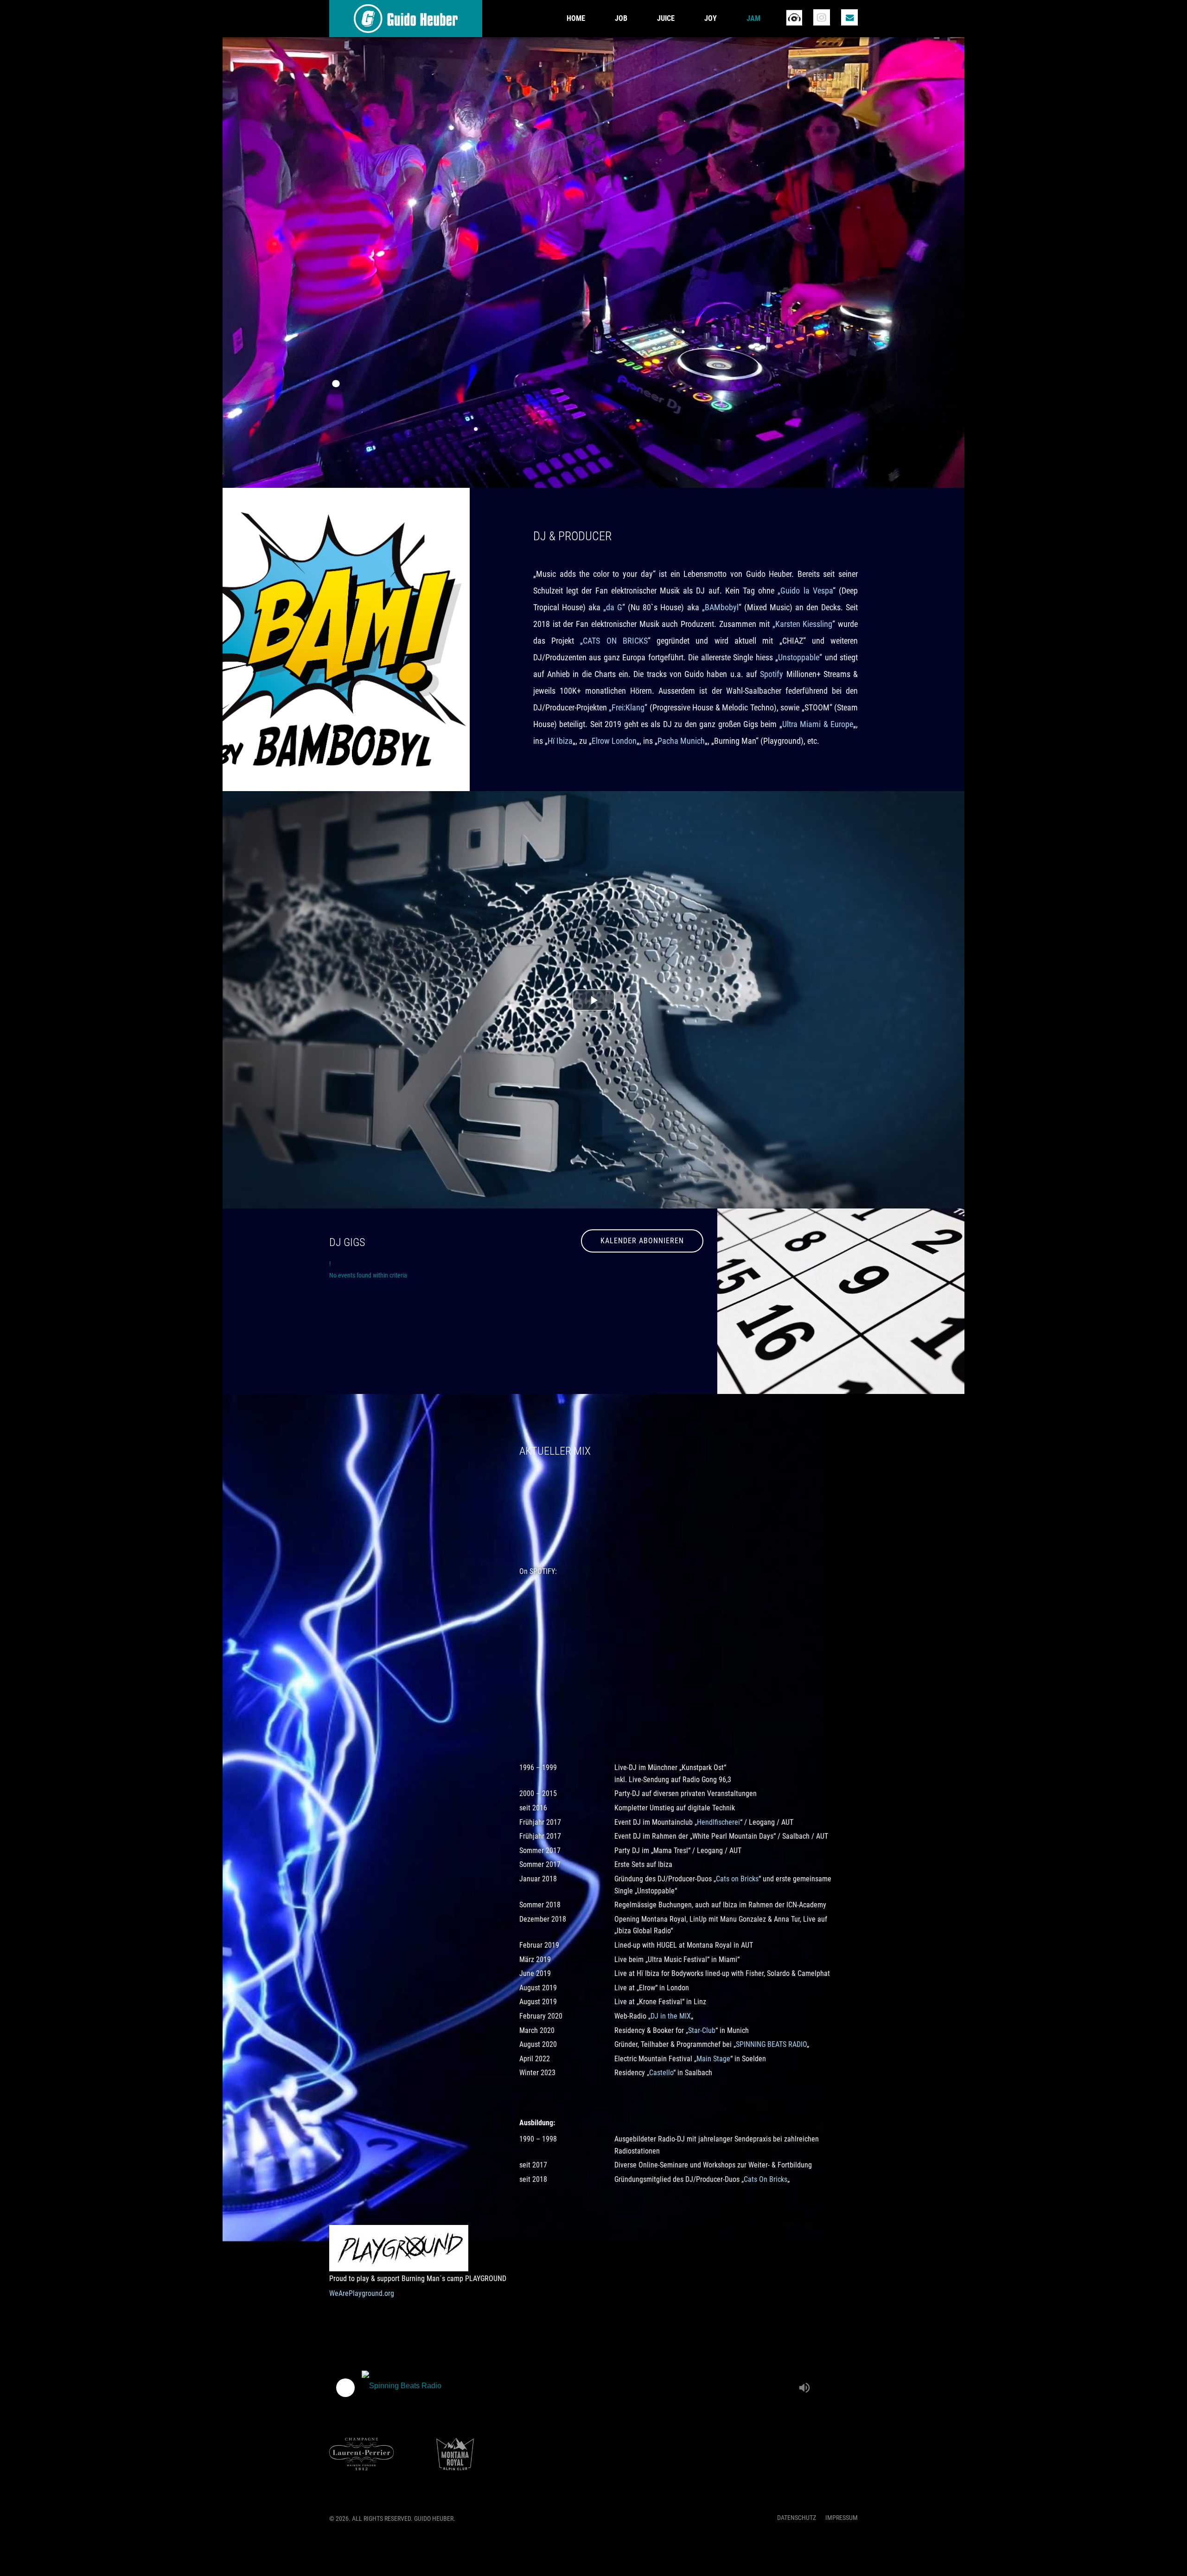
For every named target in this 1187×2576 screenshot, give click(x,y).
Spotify (772, 674)
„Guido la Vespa (805, 591)
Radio (794, 17)
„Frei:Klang (627, 707)
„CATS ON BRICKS (614, 641)
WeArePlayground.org (362, 2293)
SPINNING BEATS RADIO (771, 2044)
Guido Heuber (406, 19)
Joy (711, 18)
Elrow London (614, 741)
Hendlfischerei (718, 1822)
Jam (753, 18)
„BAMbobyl (720, 607)
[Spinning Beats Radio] (578, 2388)
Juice (666, 18)
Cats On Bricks (766, 2179)
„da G (613, 607)
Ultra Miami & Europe (818, 724)
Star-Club (702, 2030)
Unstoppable (799, 657)
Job (621, 18)
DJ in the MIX (671, 2016)
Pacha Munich (681, 741)
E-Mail (849, 17)
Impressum (842, 2518)
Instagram (822, 17)
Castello (661, 2073)
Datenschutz (797, 2518)
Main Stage (713, 2059)
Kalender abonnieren (642, 1241)
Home (576, 18)
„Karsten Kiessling (803, 624)
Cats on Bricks (737, 1879)
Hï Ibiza (560, 741)
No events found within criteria (368, 1275)
